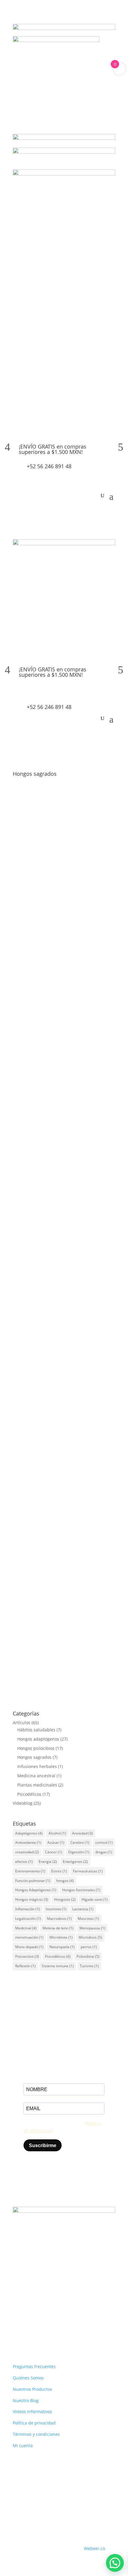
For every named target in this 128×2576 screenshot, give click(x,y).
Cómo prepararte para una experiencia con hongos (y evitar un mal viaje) (63, 1103)
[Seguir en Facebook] (18, 2327)
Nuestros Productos (32, 2389)
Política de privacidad (34, 2423)
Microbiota (61, 1937)
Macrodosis (59, 1919)
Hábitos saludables (36, 1730)
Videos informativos (32, 2412)
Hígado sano (95, 1899)
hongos (65, 1881)
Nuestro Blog (26, 2400)
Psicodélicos (29, 1794)
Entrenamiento (30, 1871)
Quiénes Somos (28, 2378)
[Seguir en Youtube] (65, 2327)
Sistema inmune (58, 1966)
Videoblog (23, 1803)
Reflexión (25, 1966)
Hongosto (65, 1899)
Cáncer (54, 1852)
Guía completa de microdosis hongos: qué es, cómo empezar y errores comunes (61, 1475)
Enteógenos (75, 1862)
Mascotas (88, 1919)
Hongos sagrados (75, 994)
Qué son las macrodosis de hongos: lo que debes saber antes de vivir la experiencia (61, 1346)
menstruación (29, 1937)
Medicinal (26, 1928)
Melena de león (58, 1928)
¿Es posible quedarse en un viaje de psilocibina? (58, 979)
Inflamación (28, 1909)
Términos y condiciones (36, 2434)
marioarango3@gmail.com (53, 863)
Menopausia (92, 1928)
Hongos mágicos (32, 1899)
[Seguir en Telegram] (77, 2327)
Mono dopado (29, 1947)
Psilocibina (88, 1956)
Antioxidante (28, 1842)
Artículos (31, 870)
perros (89, 1947)
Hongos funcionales (81, 1890)
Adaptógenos (29, 1833)
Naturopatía (62, 1947)
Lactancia (83, 1909)
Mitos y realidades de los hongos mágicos (56, 1220)
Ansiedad (82, 1833)
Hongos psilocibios (61, 870)
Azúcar (56, 1842)
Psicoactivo (27, 1956)
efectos (24, 1862)
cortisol (104, 1842)
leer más (27, 936)
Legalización (28, 1919)
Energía (48, 1862)
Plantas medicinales (37, 1785)
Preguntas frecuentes (34, 2366)
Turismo (89, 1966)
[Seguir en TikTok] (53, 2327)
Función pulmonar (33, 1881)
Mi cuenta (23, 2446)
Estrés (59, 1871)
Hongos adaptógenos (38, 1739)
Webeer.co (95, 2548)
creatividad (27, 1852)
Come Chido (39, 987)
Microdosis (90, 1937)
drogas (104, 1852)
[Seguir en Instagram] (29, 2327)
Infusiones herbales (37, 1766)
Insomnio (56, 1909)
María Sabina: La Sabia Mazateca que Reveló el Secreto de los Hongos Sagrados (60, 1603)
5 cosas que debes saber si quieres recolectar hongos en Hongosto (58, 855)
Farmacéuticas (88, 1871)
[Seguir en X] (41, 2327)
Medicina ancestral (36, 1776)
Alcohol (57, 1833)
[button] (115, 2563)
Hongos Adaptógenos (36, 1890)
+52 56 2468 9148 (48, 2290)
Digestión (79, 1852)
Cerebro (80, 1842)
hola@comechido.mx (53, 2308)
